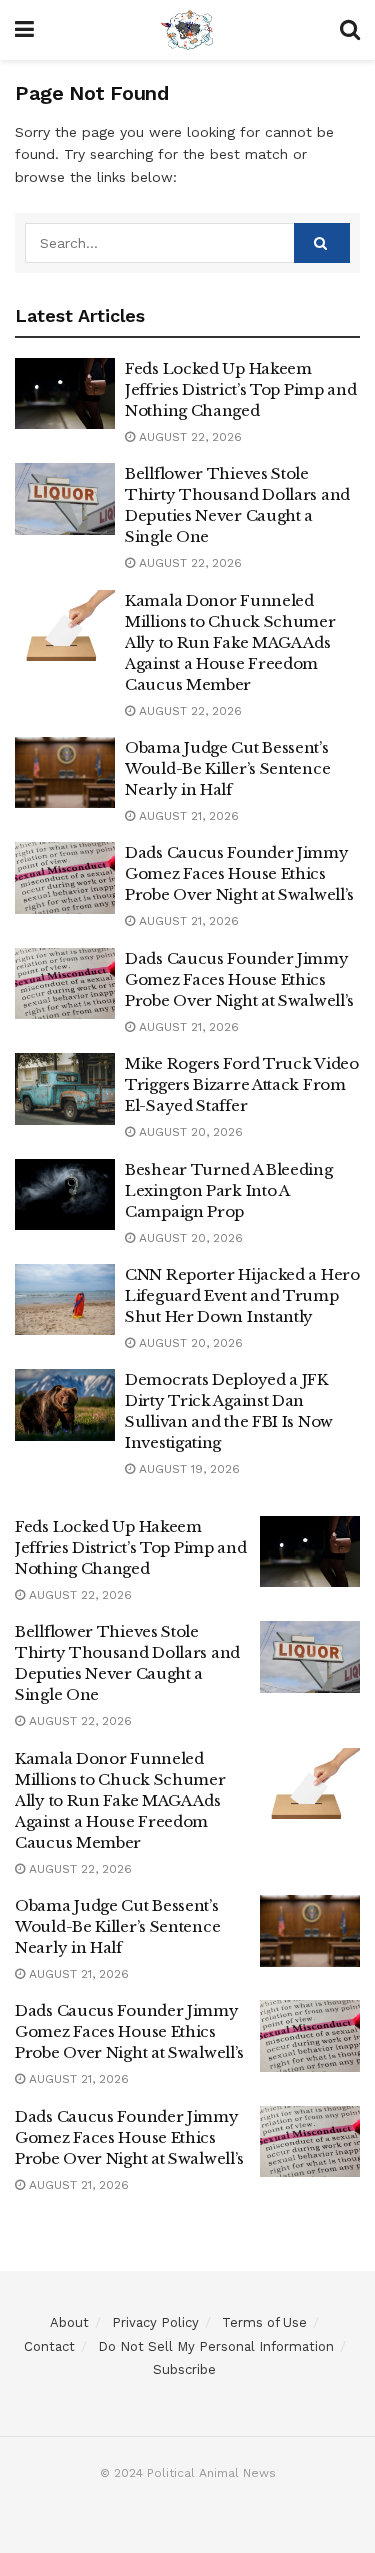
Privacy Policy (155, 2322)
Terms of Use (264, 2322)
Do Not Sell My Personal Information (216, 2346)
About (69, 2322)
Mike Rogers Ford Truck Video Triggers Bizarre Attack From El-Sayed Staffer (242, 1084)
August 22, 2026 (188, 437)
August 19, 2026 (187, 1469)
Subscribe (184, 2369)
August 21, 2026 (187, 816)
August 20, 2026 (189, 1132)
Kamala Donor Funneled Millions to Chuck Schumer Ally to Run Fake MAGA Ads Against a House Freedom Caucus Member (230, 642)
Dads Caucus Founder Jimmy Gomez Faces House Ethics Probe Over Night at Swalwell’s (239, 873)
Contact (49, 2346)
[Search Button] (322, 243)
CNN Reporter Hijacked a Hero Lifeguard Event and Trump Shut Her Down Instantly (242, 1295)
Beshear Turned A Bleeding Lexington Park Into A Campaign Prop (229, 1190)
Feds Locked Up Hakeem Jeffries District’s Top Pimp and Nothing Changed (240, 389)
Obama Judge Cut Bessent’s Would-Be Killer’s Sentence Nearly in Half (227, 768)
